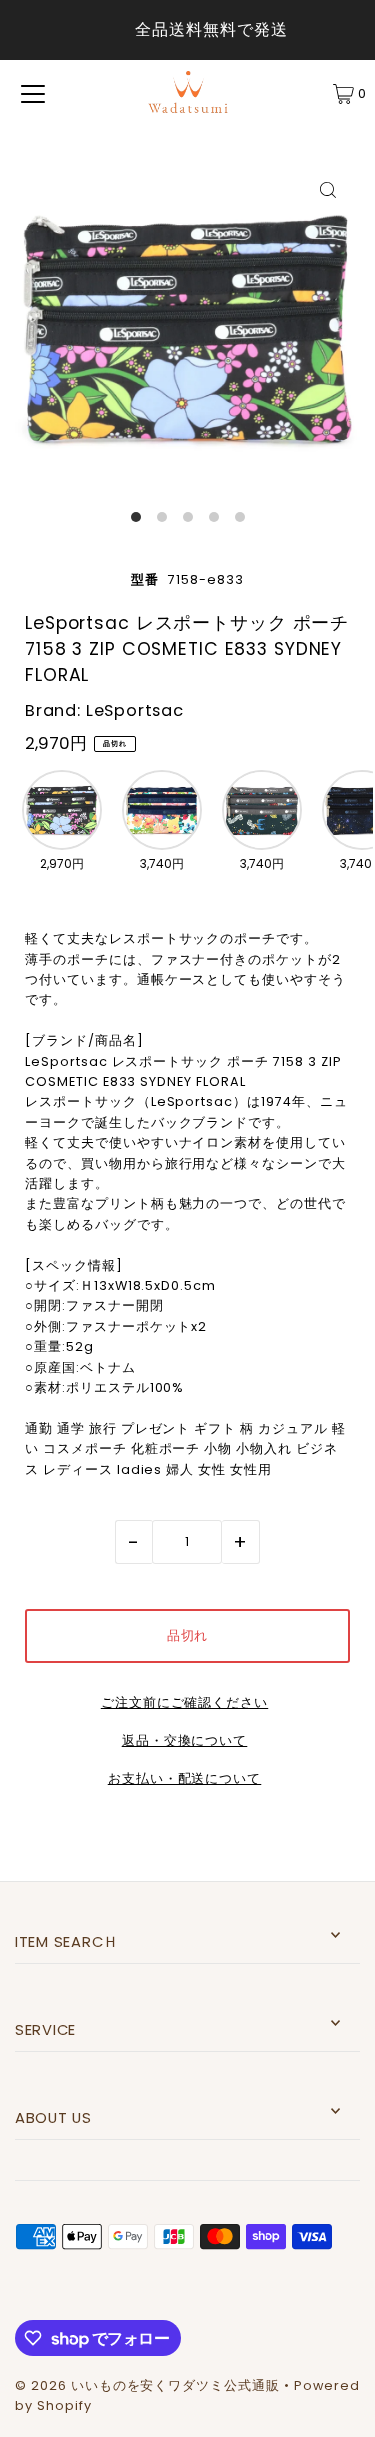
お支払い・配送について (185, 1779)
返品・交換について (185, 1741)
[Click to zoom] (327, 189)
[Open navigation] (33, 94)
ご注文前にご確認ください (184, 1703)
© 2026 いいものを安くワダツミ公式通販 (147, 2385)
